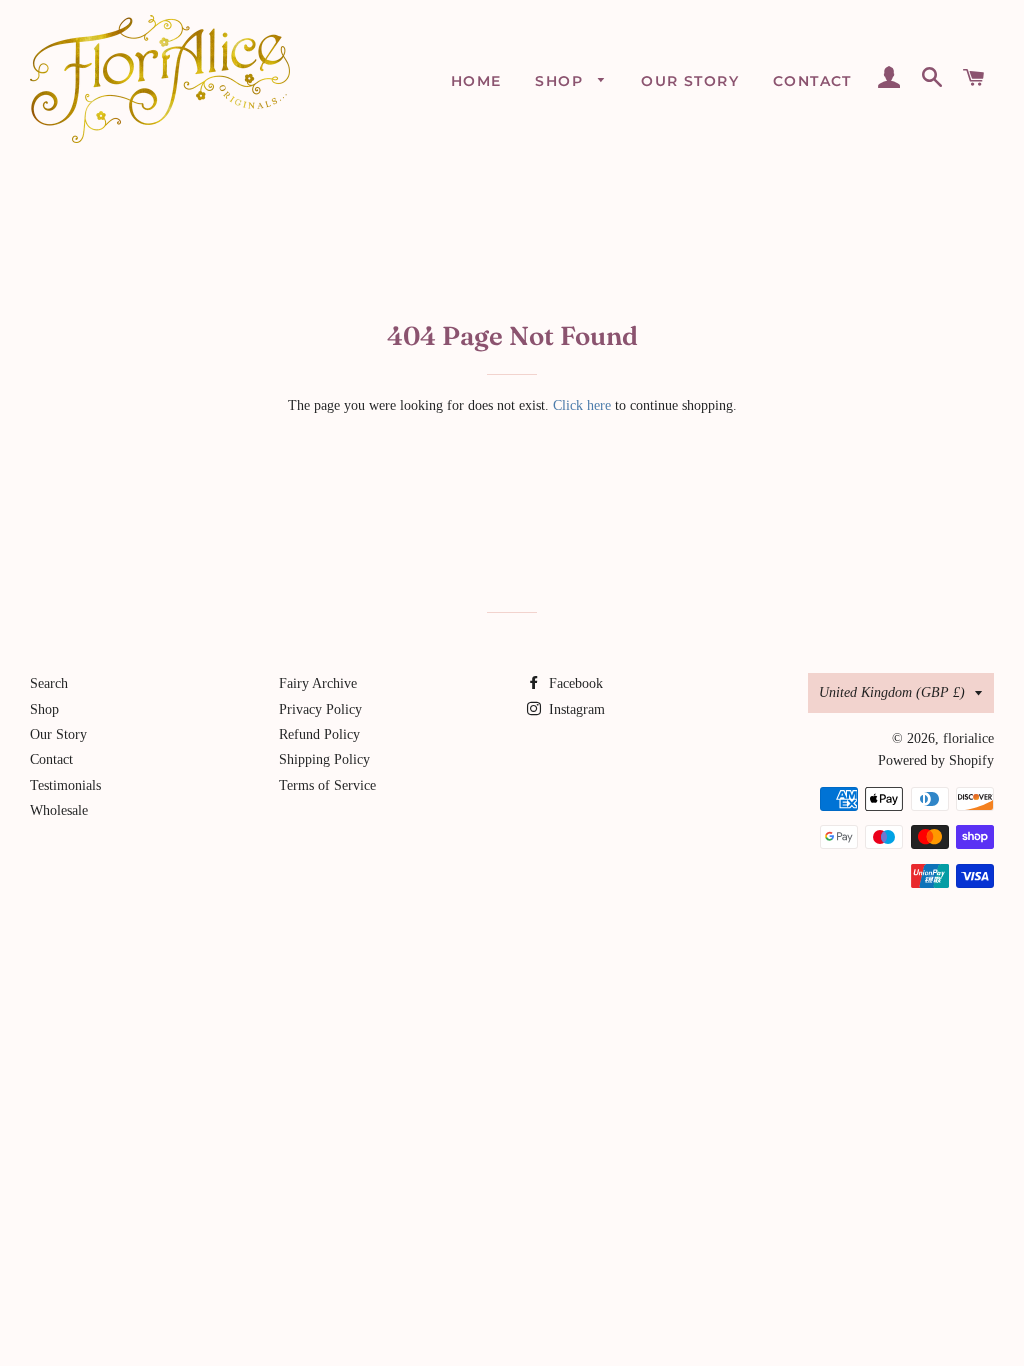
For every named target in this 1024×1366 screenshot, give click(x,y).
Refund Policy (319, 734)
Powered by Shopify (936, 760)
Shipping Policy (324, 759)
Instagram (575, 709)
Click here (582, 405)
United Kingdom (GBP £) (892, 692)
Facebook (574, 683)
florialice (968, 738)
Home (476, 81)
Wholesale (59, 810)
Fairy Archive (318, 683)
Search (49, 683)
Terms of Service (327, 785)
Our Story (690, 81)
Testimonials (65, 785)
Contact (812, 81)
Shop (561, 81)
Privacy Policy (320, 709)
